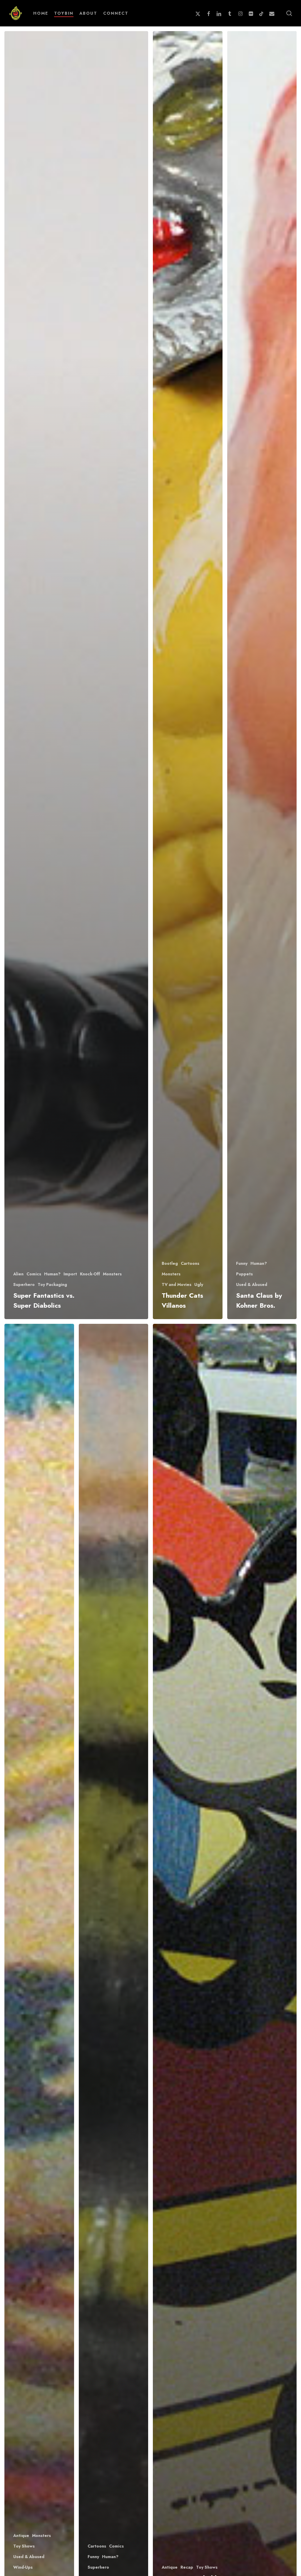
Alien (18, 1274)
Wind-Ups (23, 2567)
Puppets (244, 1274)
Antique (21, 2536)
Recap (187, 2567)
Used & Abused (252, 1285)
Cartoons (190, 1263)
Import (70, 1274)
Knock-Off (90, 1274)
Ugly (199, 1285)
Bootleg (170, 1263)
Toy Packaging (52, 1285)
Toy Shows (24, 2546)
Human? (52, 1274)
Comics (34, 1274)
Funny (242, 1263)
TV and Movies (177, 1285)
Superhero (24, 1285)
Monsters (112, 1274)
